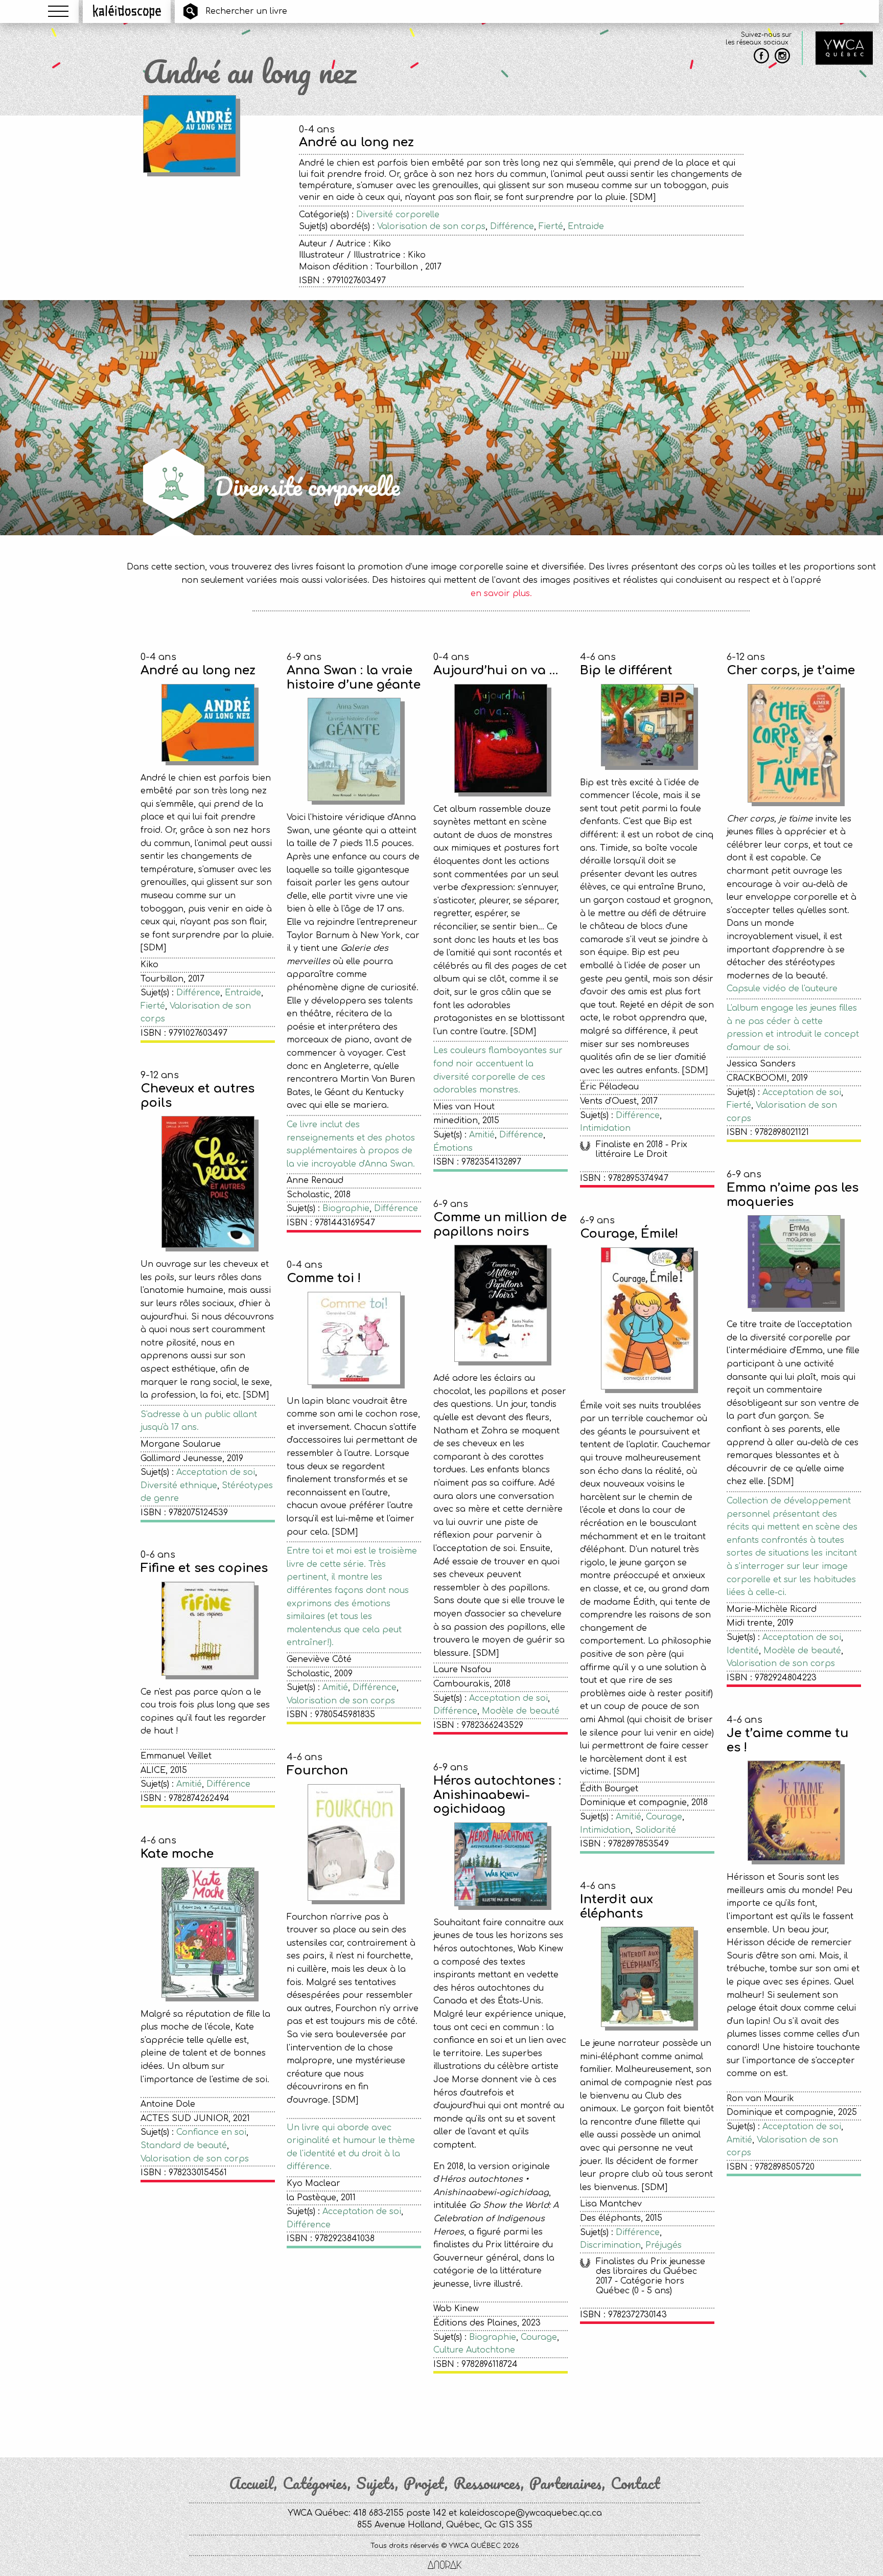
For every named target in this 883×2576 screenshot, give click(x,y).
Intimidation (605, 1128)
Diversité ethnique (179, 1486)
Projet (424, 2483)
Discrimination (610, 2245)
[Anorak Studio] (445, 2566)
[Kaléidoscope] (127, 11)
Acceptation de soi (802, 1092)
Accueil (251, 2483)
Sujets (376, 2483)
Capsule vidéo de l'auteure (782, 989)
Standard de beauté (184, 2146)
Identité (743, 1651)
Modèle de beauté (521, 1711)
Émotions (453, 1148)
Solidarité (656, 1830)
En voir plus (501, 2412)
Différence (512, 226)
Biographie (346, 1209)
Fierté (551, 226)
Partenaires (566, 2483)
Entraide (586, 226)
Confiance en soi (211, 2132)
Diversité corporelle (398, 215)
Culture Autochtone (474, 2350)
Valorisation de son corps (431, 226)
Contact (635, 2483)
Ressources (487, 2483)
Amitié (482, 1135)
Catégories (315, 2483)
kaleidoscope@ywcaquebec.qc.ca (531, 2513)
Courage (664, 1817)
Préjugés (664, 2245)
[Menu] (58, 11)
